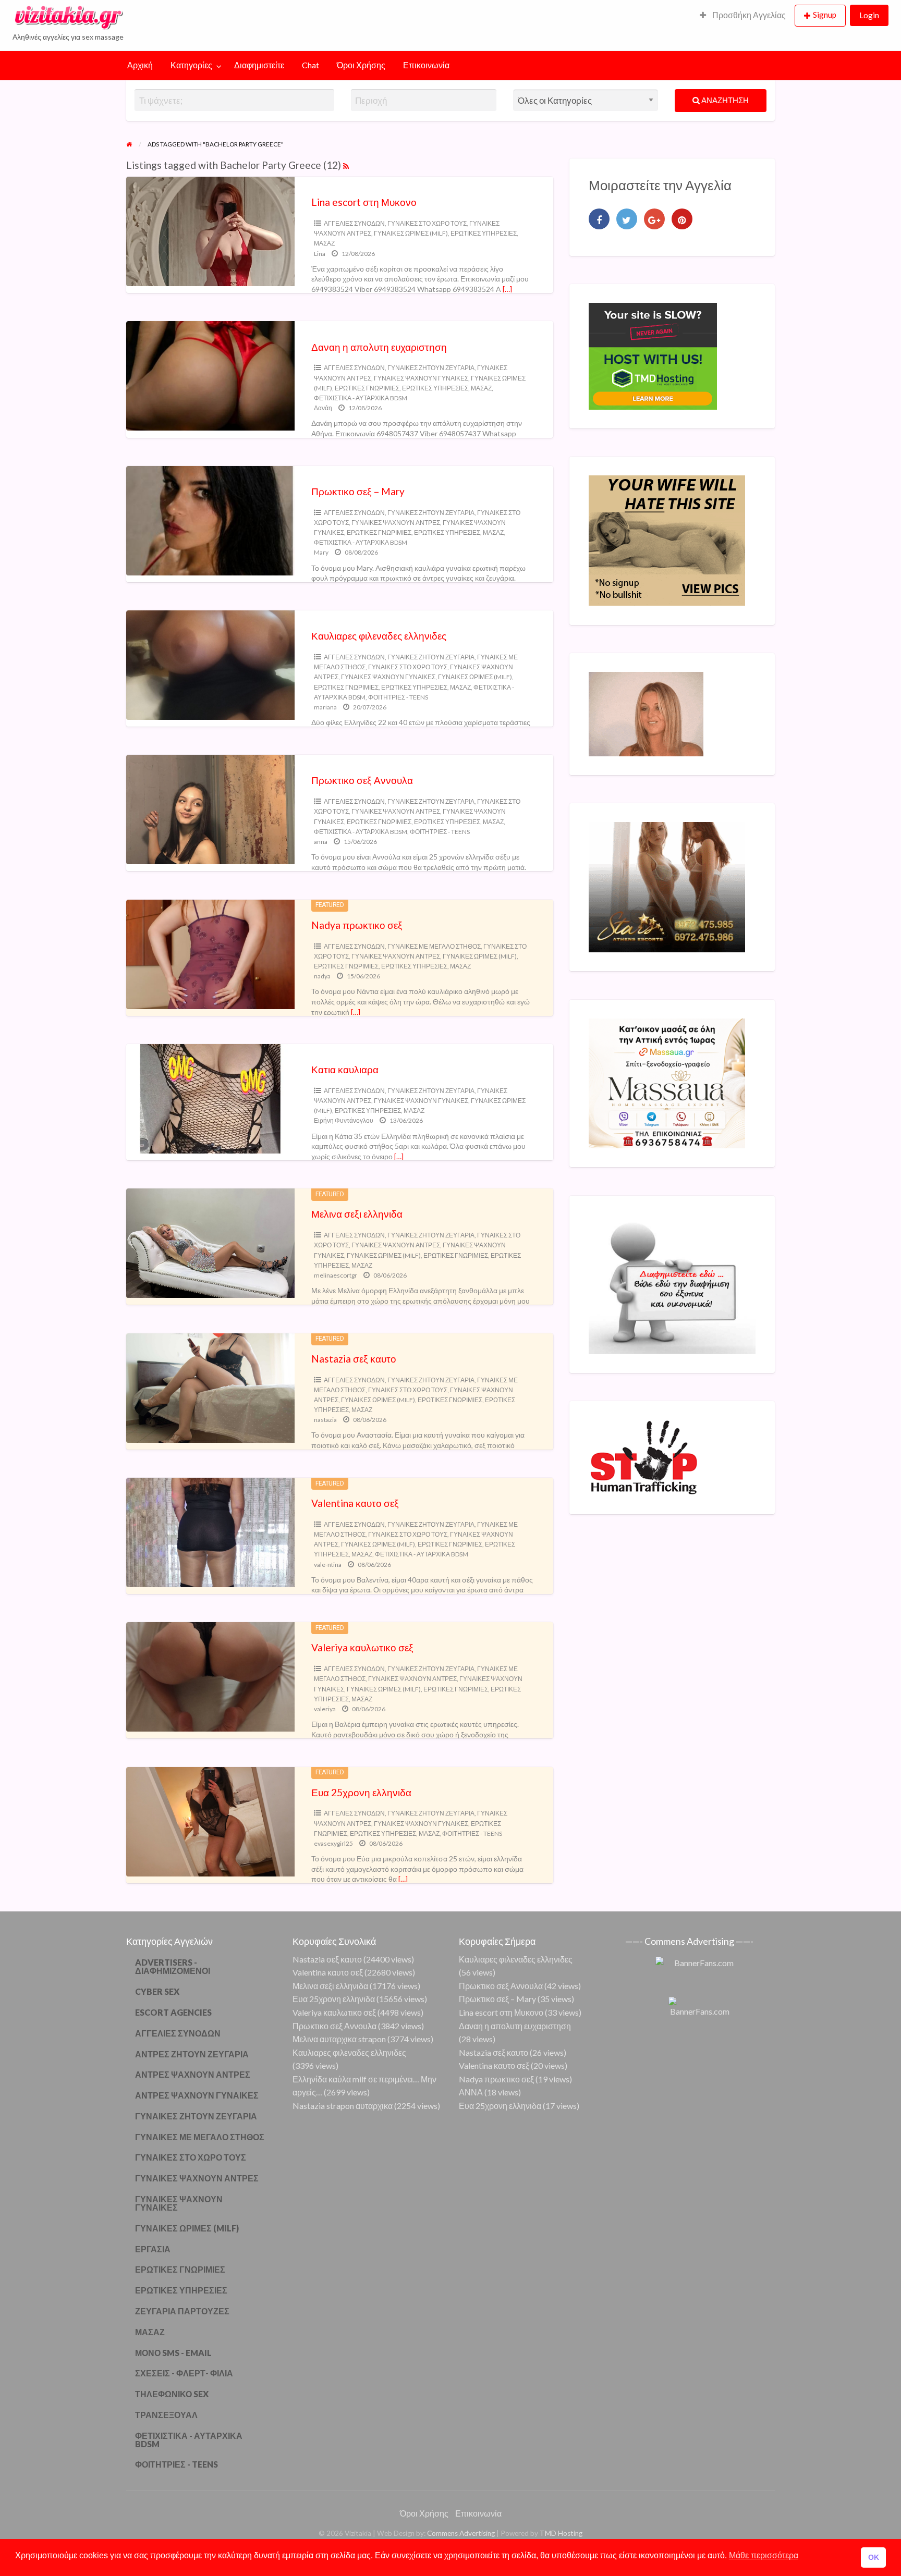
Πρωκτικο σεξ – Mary (358, 491)
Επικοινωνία (426, 65)
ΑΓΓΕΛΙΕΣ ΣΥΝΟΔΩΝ (354, 223)
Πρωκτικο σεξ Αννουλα (362, 780)
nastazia (325, 1420)
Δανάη (323, 408)
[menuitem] (743, 16)
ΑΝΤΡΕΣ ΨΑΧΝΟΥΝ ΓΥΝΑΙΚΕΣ (197, 2095)
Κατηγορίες (191, 65)
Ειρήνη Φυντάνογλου (344, 1120)
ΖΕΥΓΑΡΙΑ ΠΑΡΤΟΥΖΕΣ (182, 2311)
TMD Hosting (561, 2533)
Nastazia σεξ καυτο (354, 1359)
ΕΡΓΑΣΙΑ (153, 2249)
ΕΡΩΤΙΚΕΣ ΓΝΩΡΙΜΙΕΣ (367, 388)
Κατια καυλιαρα (345, 1069)
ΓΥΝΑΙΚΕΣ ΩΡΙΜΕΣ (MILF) (411, 233)
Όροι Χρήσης (361, 65)
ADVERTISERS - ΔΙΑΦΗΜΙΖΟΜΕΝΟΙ (173, 1966)
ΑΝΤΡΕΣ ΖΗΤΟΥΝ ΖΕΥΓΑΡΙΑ (192, 2054)
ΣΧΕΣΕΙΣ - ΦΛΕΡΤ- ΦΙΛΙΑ (184, 2373)
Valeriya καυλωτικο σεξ (362, 1647)
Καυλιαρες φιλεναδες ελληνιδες (379, 636)
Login (869, 15)
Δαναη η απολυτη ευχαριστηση (379, 347)
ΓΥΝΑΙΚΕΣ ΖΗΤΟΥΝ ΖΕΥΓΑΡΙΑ (431, 368)
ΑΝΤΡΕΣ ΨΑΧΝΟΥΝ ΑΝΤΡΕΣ (193, 2074)
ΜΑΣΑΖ (324, 243)
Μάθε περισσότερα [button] (764, 2555)
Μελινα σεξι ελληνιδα (357, 1214)
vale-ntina (328, 1565)
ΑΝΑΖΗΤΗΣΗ (724, 100)
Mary (321, 552)
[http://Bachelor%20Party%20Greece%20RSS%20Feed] (346, 165)
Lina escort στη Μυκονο (364, 202)
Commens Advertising (461, 2533)
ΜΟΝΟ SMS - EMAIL (173, 2353)
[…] (507, 289)
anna (321, 842)
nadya (322, 976)
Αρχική (140, 65)
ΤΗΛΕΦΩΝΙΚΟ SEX (172, 2394)
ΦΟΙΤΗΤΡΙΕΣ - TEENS (398, 697)
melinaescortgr (336, 1275)
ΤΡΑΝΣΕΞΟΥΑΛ (166, 2415)
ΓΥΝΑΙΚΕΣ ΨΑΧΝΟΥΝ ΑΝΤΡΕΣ (396, 523)
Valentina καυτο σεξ (355, 1503)
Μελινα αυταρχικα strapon (339, 2039)
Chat (311, 65)
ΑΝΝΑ (471, 2092)
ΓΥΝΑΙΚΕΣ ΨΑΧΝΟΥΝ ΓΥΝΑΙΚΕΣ (421, 378)
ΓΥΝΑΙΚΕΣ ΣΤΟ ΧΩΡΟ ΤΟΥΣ (427, 223)
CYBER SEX (157, 1991)
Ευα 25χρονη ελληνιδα (361, 1792)
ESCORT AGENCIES (173, 2012)
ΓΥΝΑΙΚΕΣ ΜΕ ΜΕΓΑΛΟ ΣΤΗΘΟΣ (434, 946)
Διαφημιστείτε (259, 65)
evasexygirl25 (333, 1843)
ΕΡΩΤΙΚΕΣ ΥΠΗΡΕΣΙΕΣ (484, 233)
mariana (325, 707)
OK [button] (874, 2557)
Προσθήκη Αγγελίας (748, 15)
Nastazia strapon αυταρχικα (343, 2106)
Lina (320, 254)
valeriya (325, 1709)
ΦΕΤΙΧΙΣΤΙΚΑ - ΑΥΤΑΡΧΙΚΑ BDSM (361, 398)
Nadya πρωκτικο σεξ (357, 925)
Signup (825, 15)
